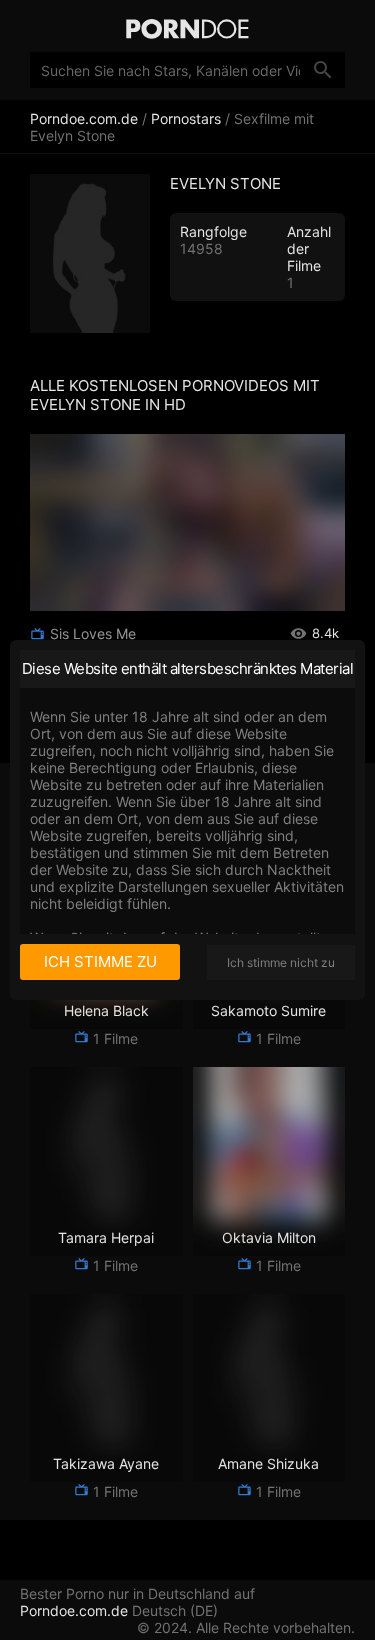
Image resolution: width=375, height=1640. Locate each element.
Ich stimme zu (100, 961)
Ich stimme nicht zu (281, 962)
